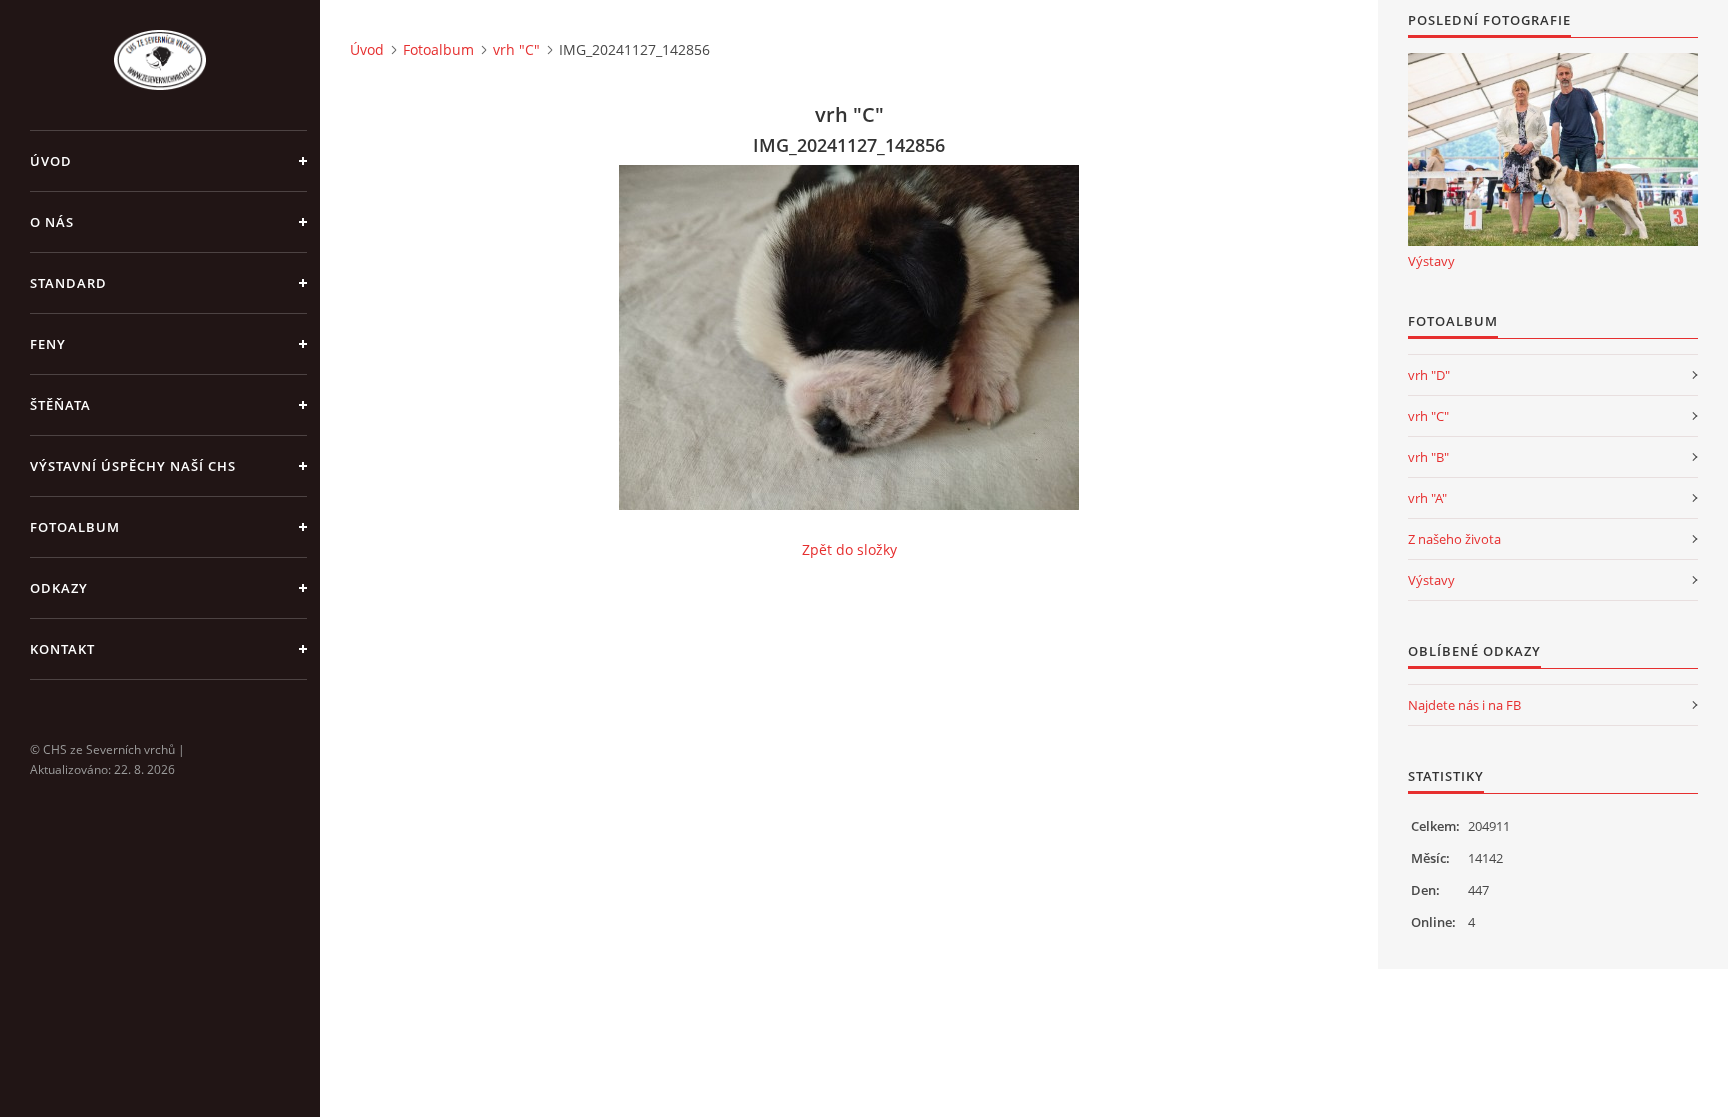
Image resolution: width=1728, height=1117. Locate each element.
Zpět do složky (849, 549)
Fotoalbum (75, 527)
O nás (52, 222)
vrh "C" (516, 49)
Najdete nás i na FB (1464, 705)
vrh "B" (1428, 457)
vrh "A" (1427, 498)
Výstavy (1431, 261)
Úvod (51, 161)
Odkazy (59, 588)
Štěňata (60, 405)
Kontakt (62, 649)
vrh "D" (1429, 375)
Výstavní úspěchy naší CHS (133, 466)
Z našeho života (1454, 539)
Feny (48, 344)
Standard (68, 283)
